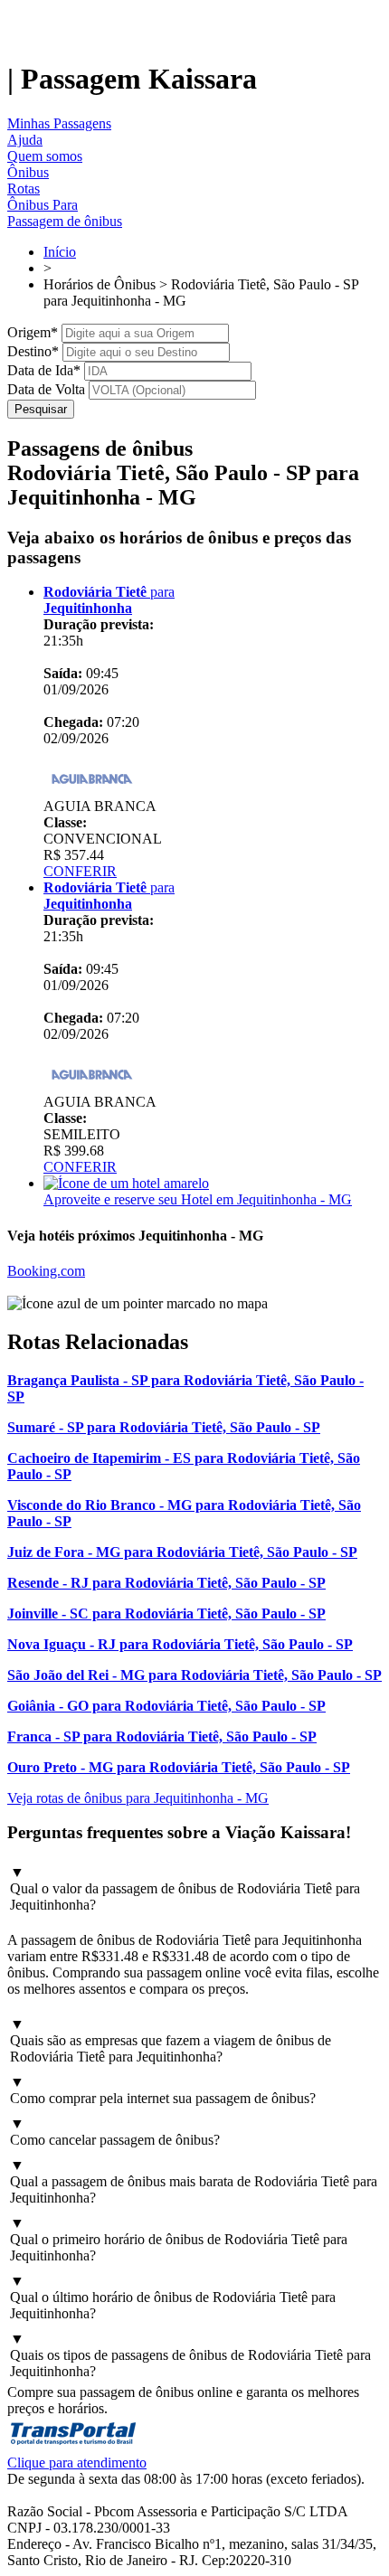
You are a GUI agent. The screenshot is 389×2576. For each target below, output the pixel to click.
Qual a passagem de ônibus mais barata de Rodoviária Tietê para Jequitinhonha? (194, 2181)
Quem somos (45, 156)
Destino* (33, 351)
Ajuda (25, 140)
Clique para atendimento (77, 2463)
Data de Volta (46, 389)
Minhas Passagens (59, 123)
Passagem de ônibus (65, 221)
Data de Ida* (44, 370)
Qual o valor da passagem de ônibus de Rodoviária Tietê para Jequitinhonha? (185, 1888)
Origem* (33, 332)
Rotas (24, 189)
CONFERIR (80, 871)
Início (60, 252)
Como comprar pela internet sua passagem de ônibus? (163, 2090)
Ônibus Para (43, 205)
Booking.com (46, 1271)
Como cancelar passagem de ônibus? (115, 2132)
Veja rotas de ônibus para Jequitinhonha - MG (138, 1798)
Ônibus (28, 172)
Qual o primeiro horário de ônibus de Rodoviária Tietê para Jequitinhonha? (179, 2239)
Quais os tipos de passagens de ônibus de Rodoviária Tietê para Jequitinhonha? (190, 2355)
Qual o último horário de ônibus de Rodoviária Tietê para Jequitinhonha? (173, 2297)
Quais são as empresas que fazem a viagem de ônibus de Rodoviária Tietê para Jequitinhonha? (171, 2040)
